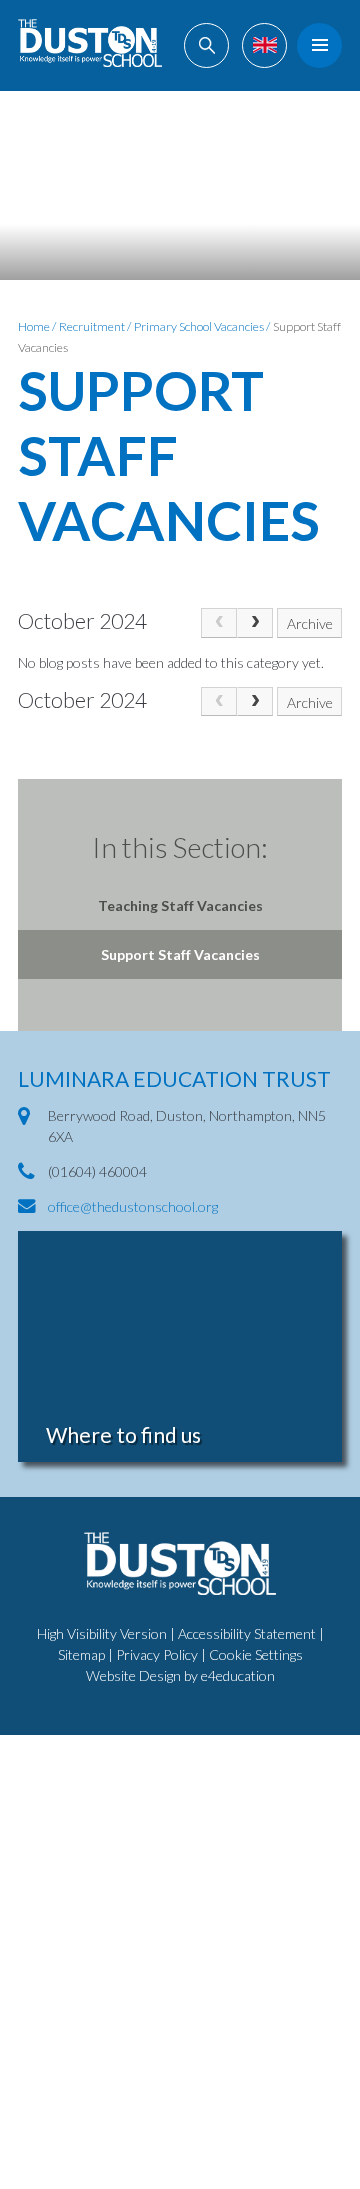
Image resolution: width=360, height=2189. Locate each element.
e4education (238, 1675)
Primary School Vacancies (199, 326)
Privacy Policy (157, 1654)
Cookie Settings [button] (256, 1654)
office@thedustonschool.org (133, 1206)
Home (34, 326)
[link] (219, 622)
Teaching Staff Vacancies (180, 905)
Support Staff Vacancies (180, 954)
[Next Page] (255, 622)
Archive (310, 623)
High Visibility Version (102, 1633)
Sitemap (81, 1654)
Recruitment (92, 326)
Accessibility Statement (247, 1633)
